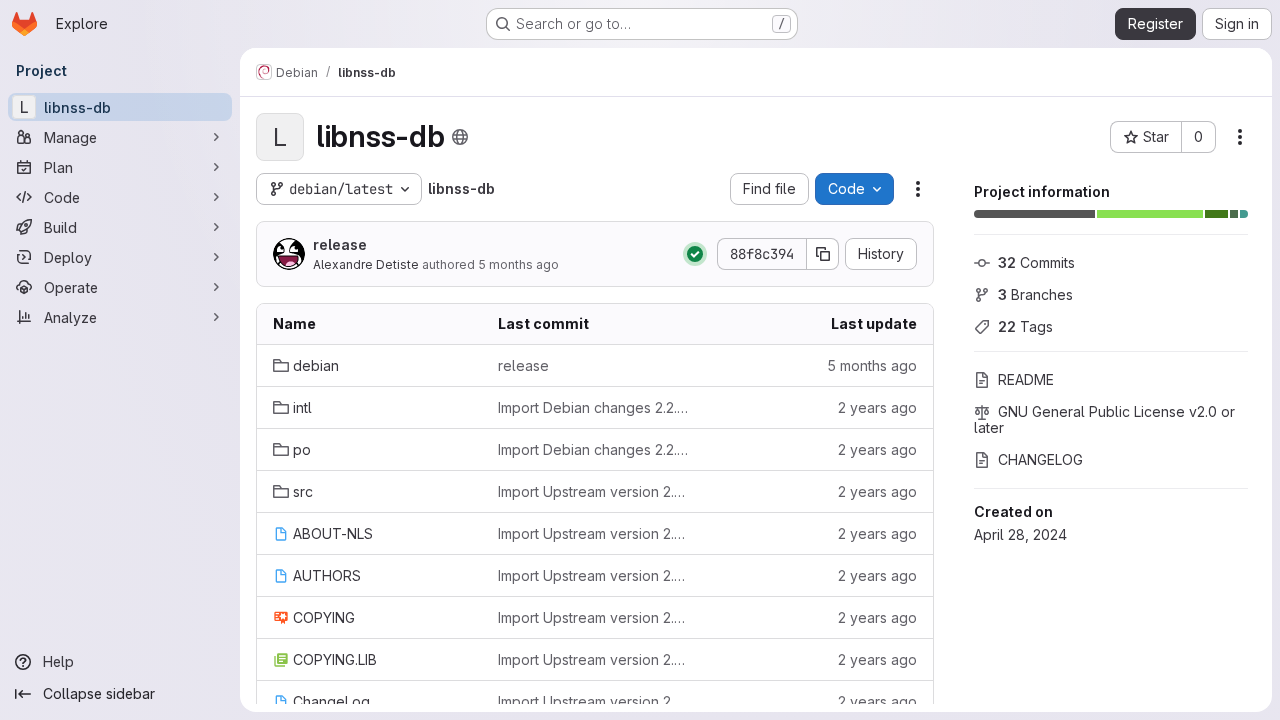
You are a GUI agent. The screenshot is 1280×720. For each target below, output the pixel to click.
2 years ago (877, 407)
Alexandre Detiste (366, 264)
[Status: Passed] (695, 254)
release (340, 244)
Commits (1036, 262)
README (1026, 379)
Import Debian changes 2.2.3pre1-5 (594, 449)
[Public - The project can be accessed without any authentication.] (460, 137)
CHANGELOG (1040, 459)
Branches (1035, 294)
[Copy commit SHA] (823, 254)
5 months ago (518, 264)
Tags (1025, 326)
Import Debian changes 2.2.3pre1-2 (594, 407)
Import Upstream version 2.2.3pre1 (594, 491)
